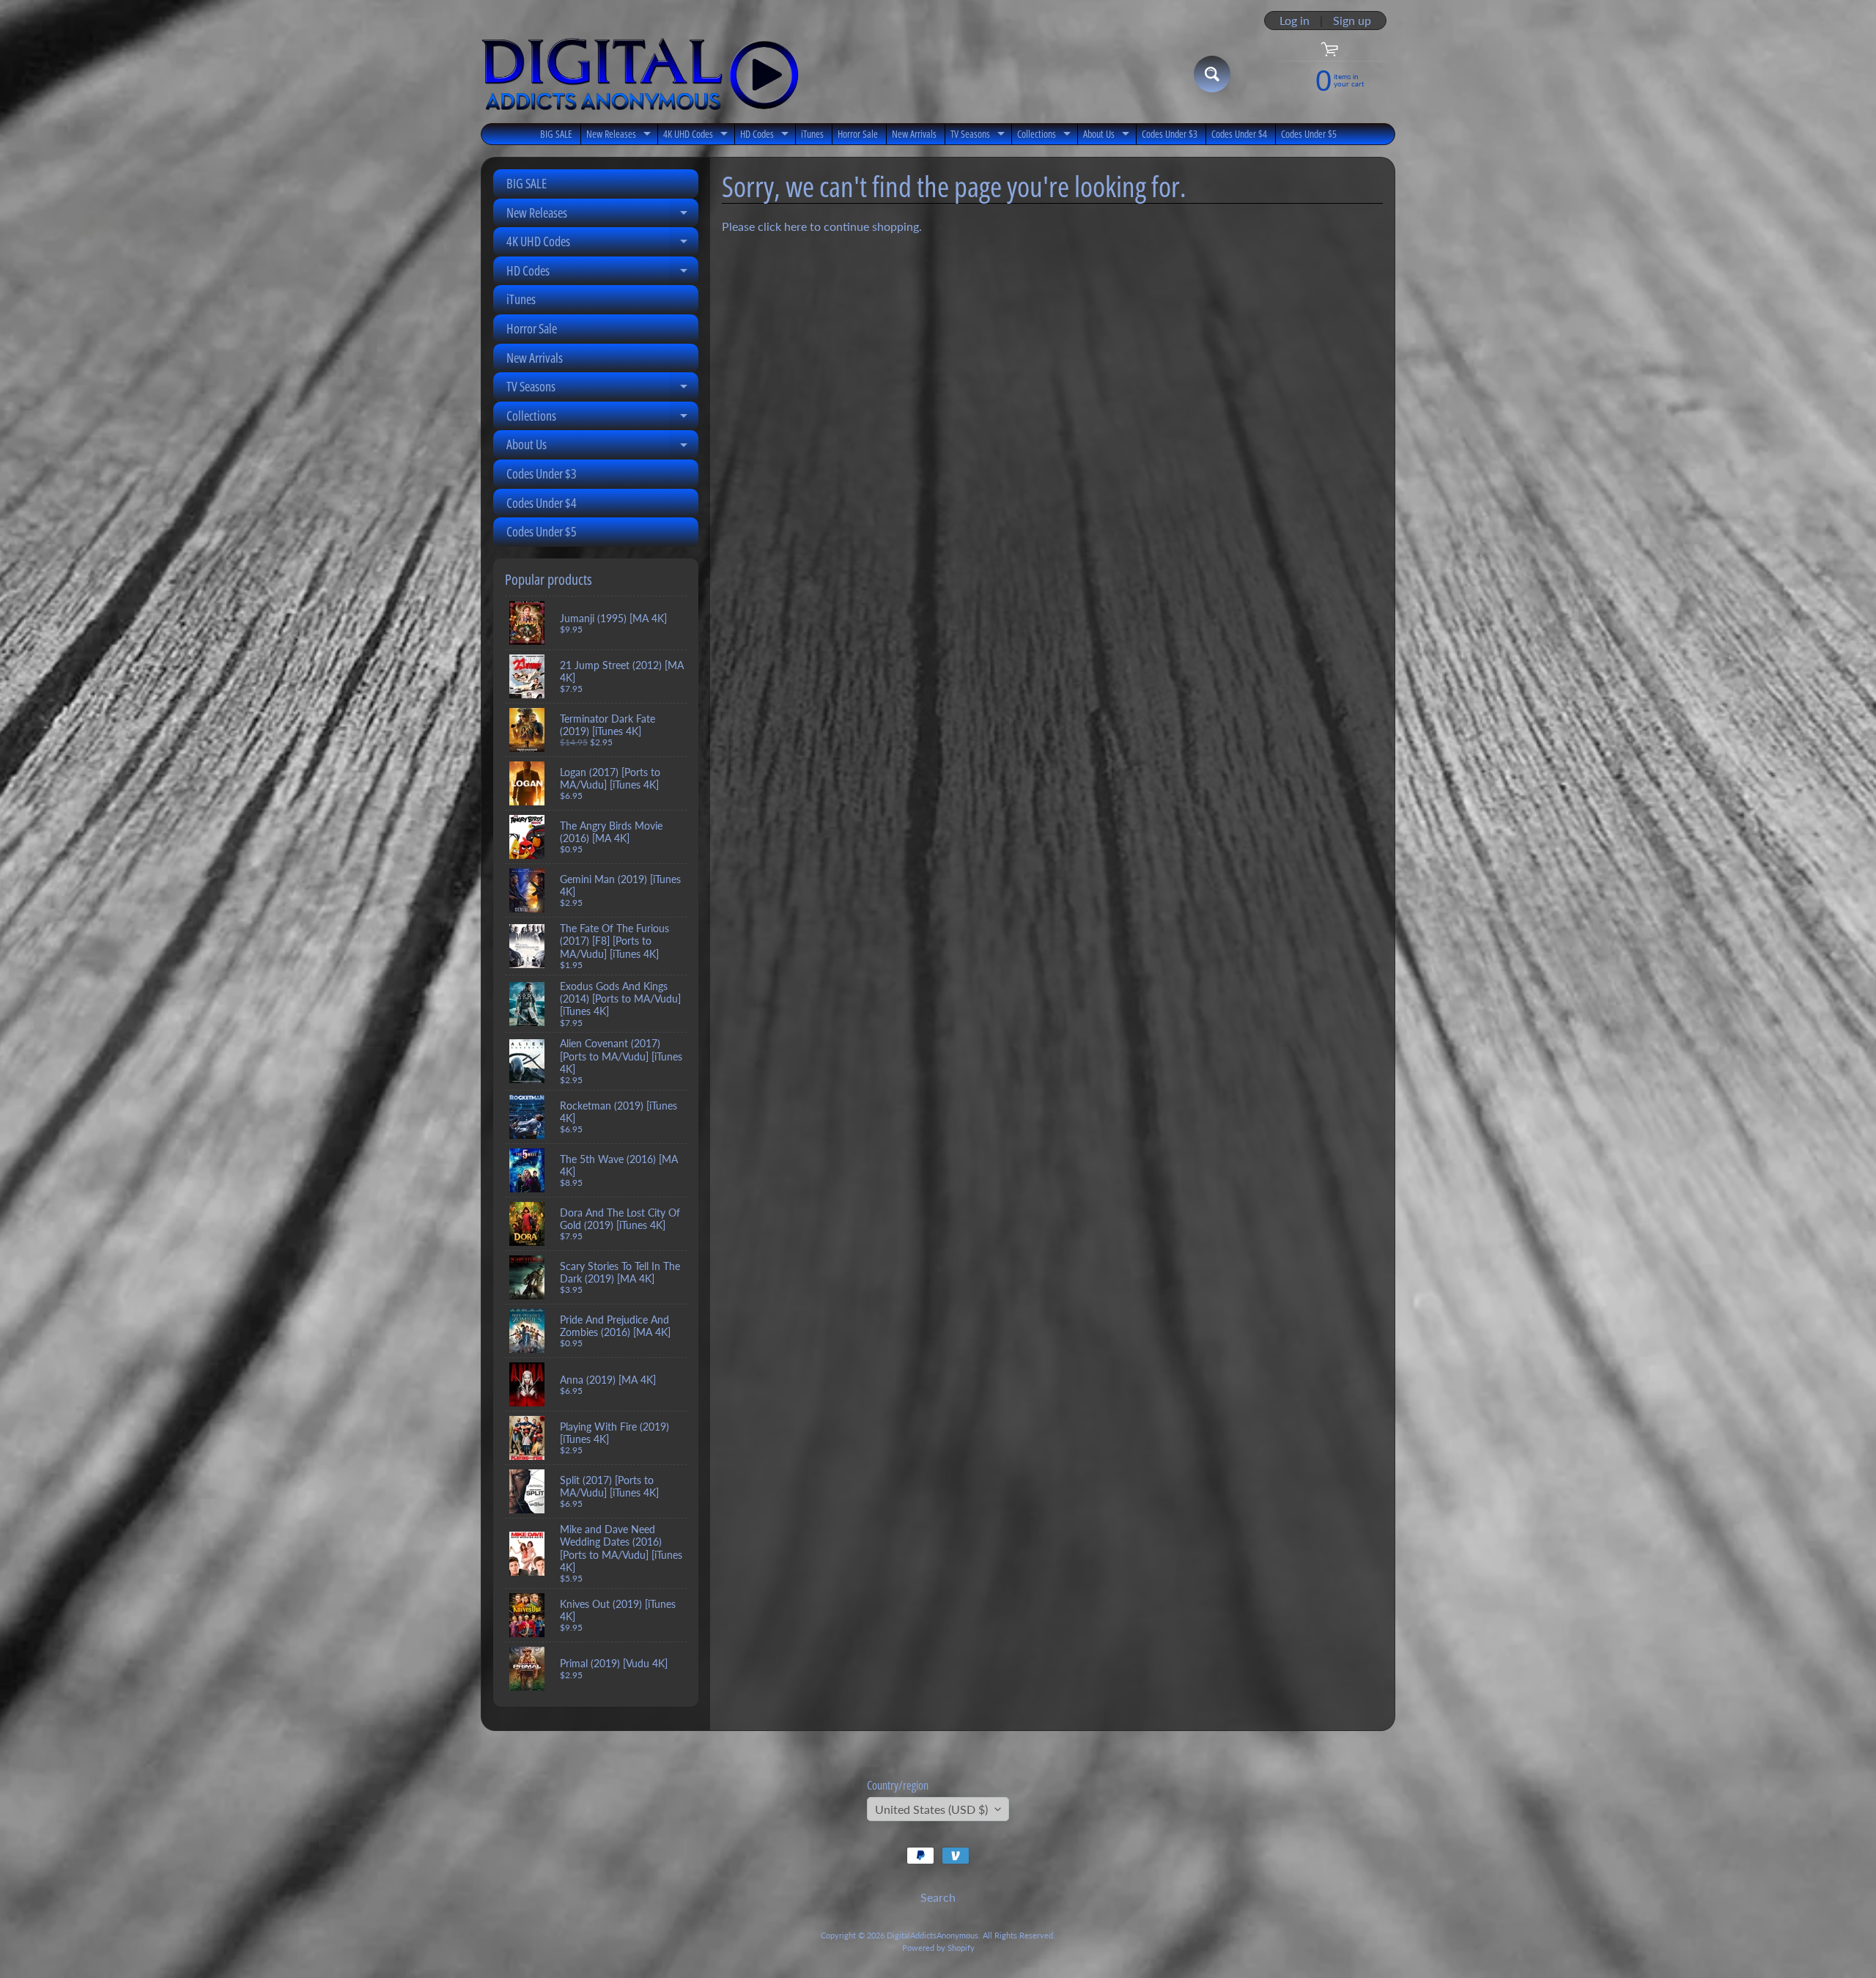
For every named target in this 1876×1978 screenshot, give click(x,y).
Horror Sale (858, 134)
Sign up (1352, 21)
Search (938, 1897)
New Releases (620, 136)
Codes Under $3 (1170, 134)
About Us (1108, 136)
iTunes (812, 134)
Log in (1295, 21)
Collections (1046, 136)
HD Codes (766, 136)
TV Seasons (979, 136)
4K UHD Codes (697, 136)
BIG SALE (556, 134)
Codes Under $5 (1309, 134)
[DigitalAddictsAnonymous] (640, 74)
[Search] (1212, 74)
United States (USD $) (931, 1809)
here (795, 226)
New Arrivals (914, 134)
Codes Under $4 (1239, 134)
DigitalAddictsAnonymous (933, 1935)
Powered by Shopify (938, 1948)
